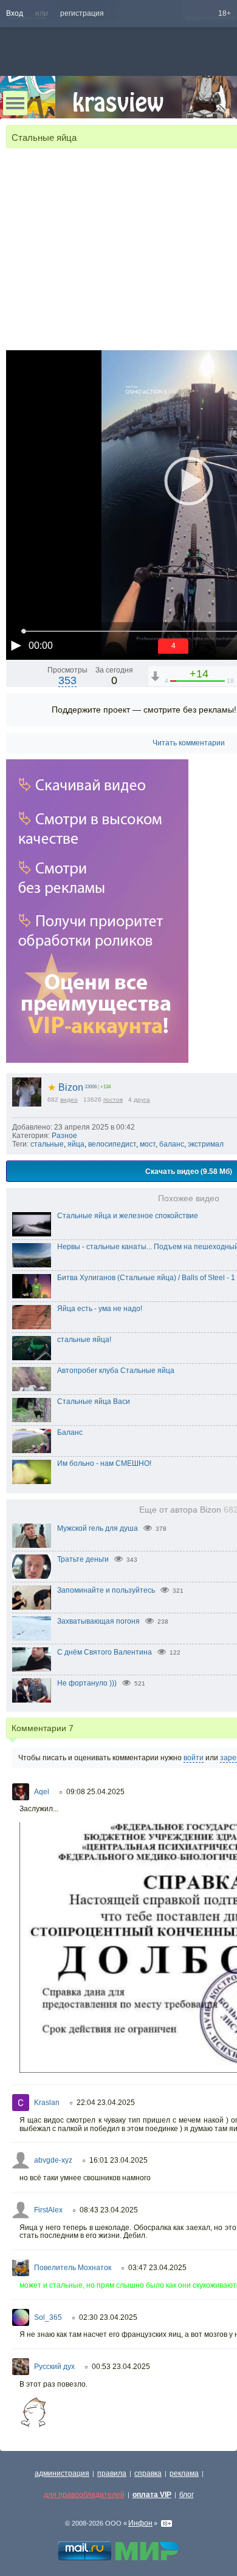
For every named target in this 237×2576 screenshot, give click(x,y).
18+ (225, 13)
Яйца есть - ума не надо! (100, 1309)
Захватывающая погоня (98, 1621)
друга (142, 1100)
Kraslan (47, 2103)
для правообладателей (84, 2495)
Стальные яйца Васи (94, 1402)
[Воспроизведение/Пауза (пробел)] (16, 645)
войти (194, 1758)
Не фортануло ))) (87, 1683)
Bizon (65, 1087)
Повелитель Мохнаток (73, 2268)
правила (112, 2473)
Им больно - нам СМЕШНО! (104, 1463)
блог (187, 2495)
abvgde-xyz (53, 2160)
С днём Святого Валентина (105, 1652)
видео (69, 1100)
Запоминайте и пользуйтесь (106, 1590)
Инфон (140, 2523)
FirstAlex (48, 2210)
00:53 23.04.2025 (121, 2367)
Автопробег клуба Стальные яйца (116, 1371)
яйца (76, 1144)
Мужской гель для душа (98, 1528)
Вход (15, 13)
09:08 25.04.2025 (95, 1792)
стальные (47, 1144)
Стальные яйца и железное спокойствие (128, 1216)
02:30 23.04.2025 (108, 2317)
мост (148, 1144)
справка (148, 2473)
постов (113, 1100)
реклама (184, 2473)
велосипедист (112, 1144)
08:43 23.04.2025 (109, 2210)
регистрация (82, 13)
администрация (62, 2473)
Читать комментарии (189, 743)
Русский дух (54, 2367)
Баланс (70, 1432)
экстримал (206, 1144)
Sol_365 (48, 2317)
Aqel (42, 1792)
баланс (172, 1144)
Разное (64, 1136)
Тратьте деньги (83, 1559)
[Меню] (15, 103)
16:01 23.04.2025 (118, 2160)
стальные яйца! (84, 1340)
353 (67, 680)
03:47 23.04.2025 (157, 2268)
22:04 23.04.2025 (106, 2103)
